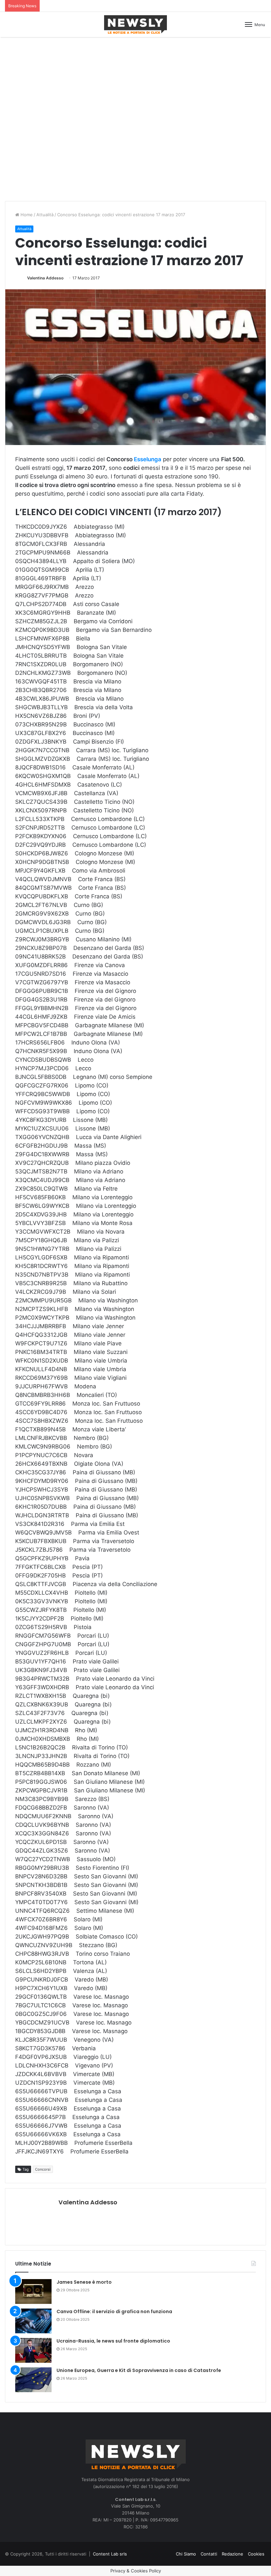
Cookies (256, 2554)
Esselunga (148, 459)
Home (26, 215)
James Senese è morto (84, 2282)
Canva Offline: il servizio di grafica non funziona (114, 2311)
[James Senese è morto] (33, 2291)
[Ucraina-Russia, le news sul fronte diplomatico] (33, 2350)
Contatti (209, 2554)
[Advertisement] (135, 65)
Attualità (45, 215)
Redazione (232, 2554)
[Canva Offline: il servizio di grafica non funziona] (33, 2321)
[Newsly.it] (135, 24)
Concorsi (43, 2169)
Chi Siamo (186, 2554)
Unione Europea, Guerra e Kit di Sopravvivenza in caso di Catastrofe (139, 2370)
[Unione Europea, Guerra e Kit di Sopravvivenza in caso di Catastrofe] (33, 2380)
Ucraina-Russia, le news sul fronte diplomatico (113, 2341)
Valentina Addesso (45, 278)
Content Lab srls (110, 2554)
